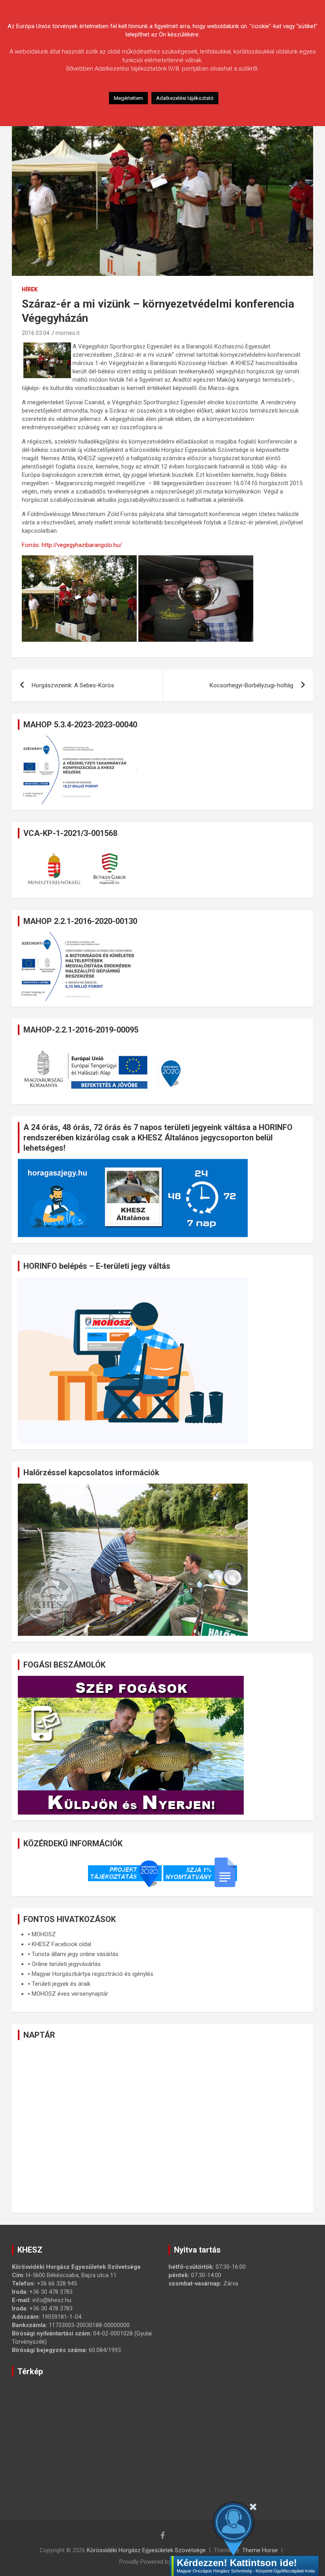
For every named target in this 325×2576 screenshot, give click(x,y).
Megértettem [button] (128, 98)
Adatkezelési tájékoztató (185, 98)
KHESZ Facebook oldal (61, 1944)
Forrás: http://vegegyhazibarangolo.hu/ (72, 545)
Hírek (30, 289)
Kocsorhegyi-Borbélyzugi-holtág (251, 685)
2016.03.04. (36, 333)
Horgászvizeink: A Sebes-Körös (73, 685)
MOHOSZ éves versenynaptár (70, 1994)
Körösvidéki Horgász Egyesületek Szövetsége (146, 2550)
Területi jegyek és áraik (61, 1984)
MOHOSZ (44, 1934)
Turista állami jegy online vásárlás (75, 1954)
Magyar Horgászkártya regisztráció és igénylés (93, 1974)
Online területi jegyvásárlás (66, 1964)
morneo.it (68, 333)
